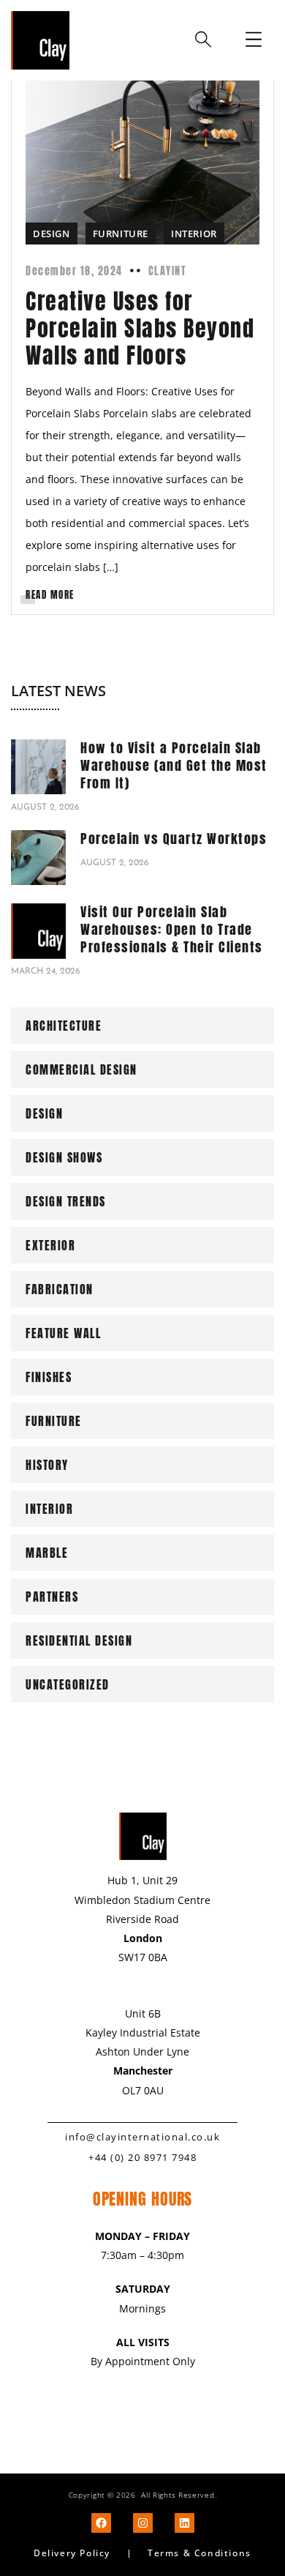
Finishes (49, 1377)
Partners (52, 1597)
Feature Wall (63, 1333)
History (47, 1465)
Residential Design (79, 1640)
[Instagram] (143, 2523)
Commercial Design (81, 1069)
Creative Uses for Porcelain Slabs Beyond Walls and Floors (140, 328)
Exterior (50, 1245)
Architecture (64, 1026)
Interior (194, 234)
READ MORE (50, 595)
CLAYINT (168, 271)
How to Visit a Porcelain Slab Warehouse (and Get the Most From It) (174, 765)
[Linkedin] (185, 2523)
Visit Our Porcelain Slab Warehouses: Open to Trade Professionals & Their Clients (172, 929)
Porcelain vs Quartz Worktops (174, 839)
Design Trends (66, 1201)
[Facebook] (101, 2523)
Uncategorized (68, 1684)
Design (52, 234)
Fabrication (60, 1289)
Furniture (121, 234)
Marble (47, 1553)
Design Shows (64, 1157)
